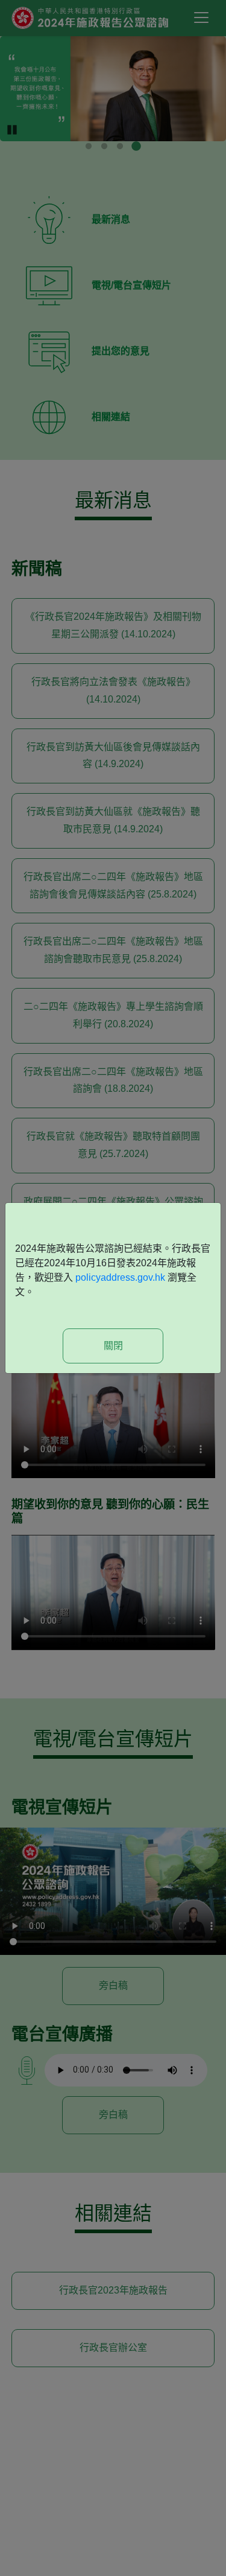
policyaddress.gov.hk (120, 1277)
